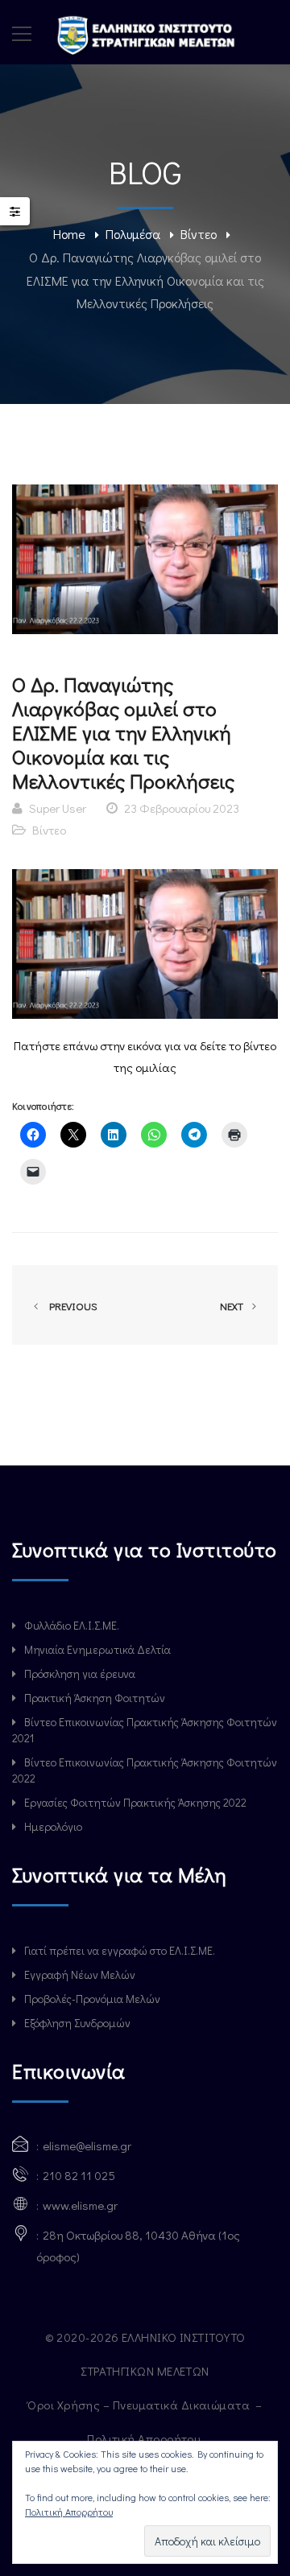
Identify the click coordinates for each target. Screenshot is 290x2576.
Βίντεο (199, 234)
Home (69, 234)
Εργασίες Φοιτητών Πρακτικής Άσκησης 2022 (135, 1802)
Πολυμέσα (133, 234)
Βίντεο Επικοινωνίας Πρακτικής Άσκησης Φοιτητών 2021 (145, 1730)
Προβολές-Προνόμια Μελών (92, 1999)
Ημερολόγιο (53, 1826)
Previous (71, 1306)
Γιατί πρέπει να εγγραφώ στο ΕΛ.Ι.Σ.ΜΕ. (120, 1950)
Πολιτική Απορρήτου (145, 2438)
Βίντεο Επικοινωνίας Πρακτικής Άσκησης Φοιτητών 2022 (145, 1770)
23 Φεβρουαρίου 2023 (182, 808)
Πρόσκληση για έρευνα (80, 1673)
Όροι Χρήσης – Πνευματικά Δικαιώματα (140, 2405)
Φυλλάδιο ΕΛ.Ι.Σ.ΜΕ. (72, 1625)
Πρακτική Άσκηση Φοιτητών (95, 1698)
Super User (58, 808)
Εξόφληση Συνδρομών (77, 2023)
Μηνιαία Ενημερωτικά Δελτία (97, 1649)
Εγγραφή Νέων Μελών (80, 1974)
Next (233, 1306)
